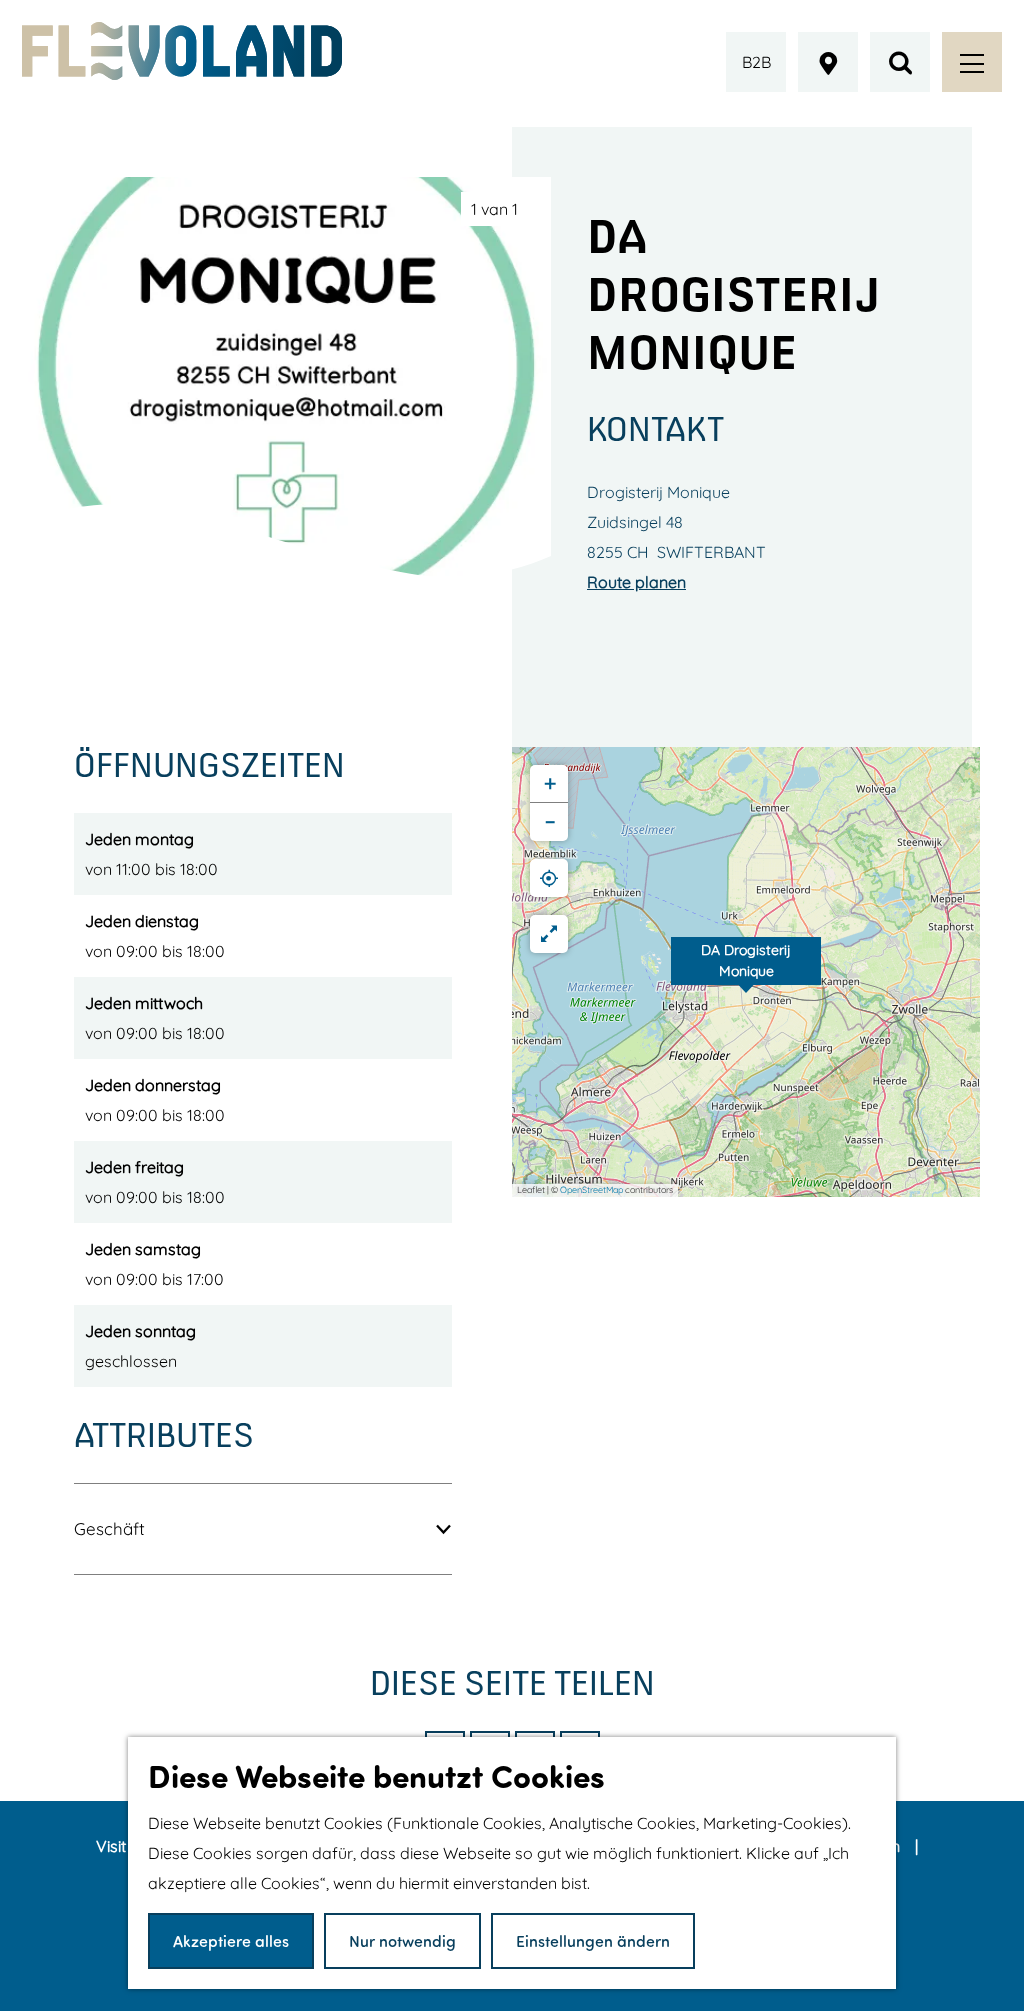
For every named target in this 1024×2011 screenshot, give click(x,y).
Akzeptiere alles (231, 1940)
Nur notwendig (402, 1940)
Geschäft (109, 1528)
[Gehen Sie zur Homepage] (182, 51)
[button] (746, 972)
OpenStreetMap (591, 1189)
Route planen (636, 582)
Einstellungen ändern (593, 1940)
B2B (756, 62)
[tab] (494, 209)
